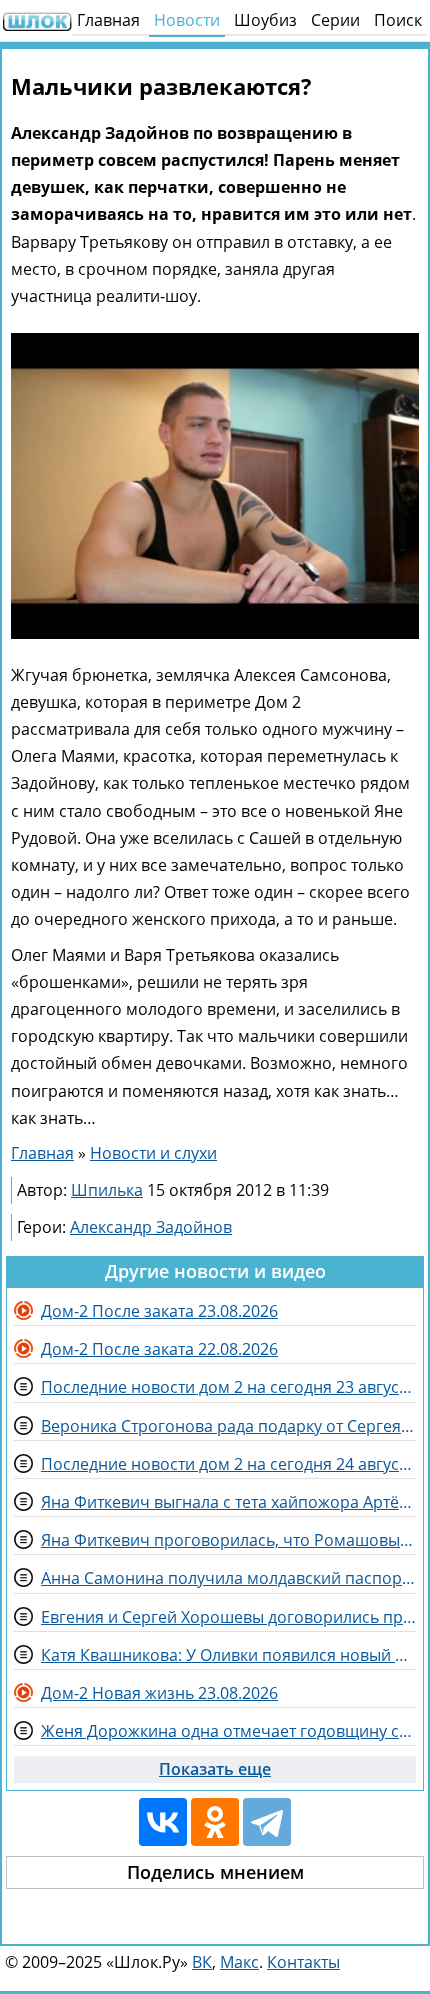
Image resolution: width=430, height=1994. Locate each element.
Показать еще (215, 1769)
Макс (239, 1962)
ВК (202, 1962)
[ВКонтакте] (163, 1822)
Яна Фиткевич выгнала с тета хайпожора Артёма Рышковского (228, 1502)
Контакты (303, 1962)
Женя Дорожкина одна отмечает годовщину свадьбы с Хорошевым (228, 1731)
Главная (108, 20)
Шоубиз (265, 20)
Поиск (398, 20)
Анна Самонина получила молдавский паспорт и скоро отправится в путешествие (228, 1578)
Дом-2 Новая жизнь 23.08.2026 (159, 1693)
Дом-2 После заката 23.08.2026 (159, 1311)
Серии (335, 20)
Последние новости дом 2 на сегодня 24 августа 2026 (228, 1464)
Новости (187, 20)
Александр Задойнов (151, 1227)
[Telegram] (267, 1822)
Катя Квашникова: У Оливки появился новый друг (228, 1655)
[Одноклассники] (215, 1822)
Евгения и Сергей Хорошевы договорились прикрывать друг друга (228, 1617)
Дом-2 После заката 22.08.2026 (159, 1349)
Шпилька (107, 1190)
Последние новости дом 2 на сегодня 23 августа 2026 (228, 1387)
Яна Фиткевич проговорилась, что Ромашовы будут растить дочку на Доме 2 (228, 1540)
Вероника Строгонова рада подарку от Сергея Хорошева (228, 1426)
